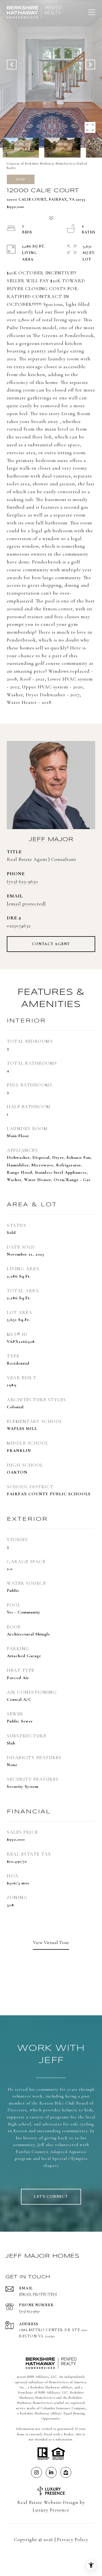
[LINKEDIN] (51, 2472)
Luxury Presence (51, 2510)
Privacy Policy (73, 2539)
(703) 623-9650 (22, 881)
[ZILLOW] (66, 2472)
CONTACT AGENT (51, 944)
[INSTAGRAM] (36, 2472)
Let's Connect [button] (51, 2197)
